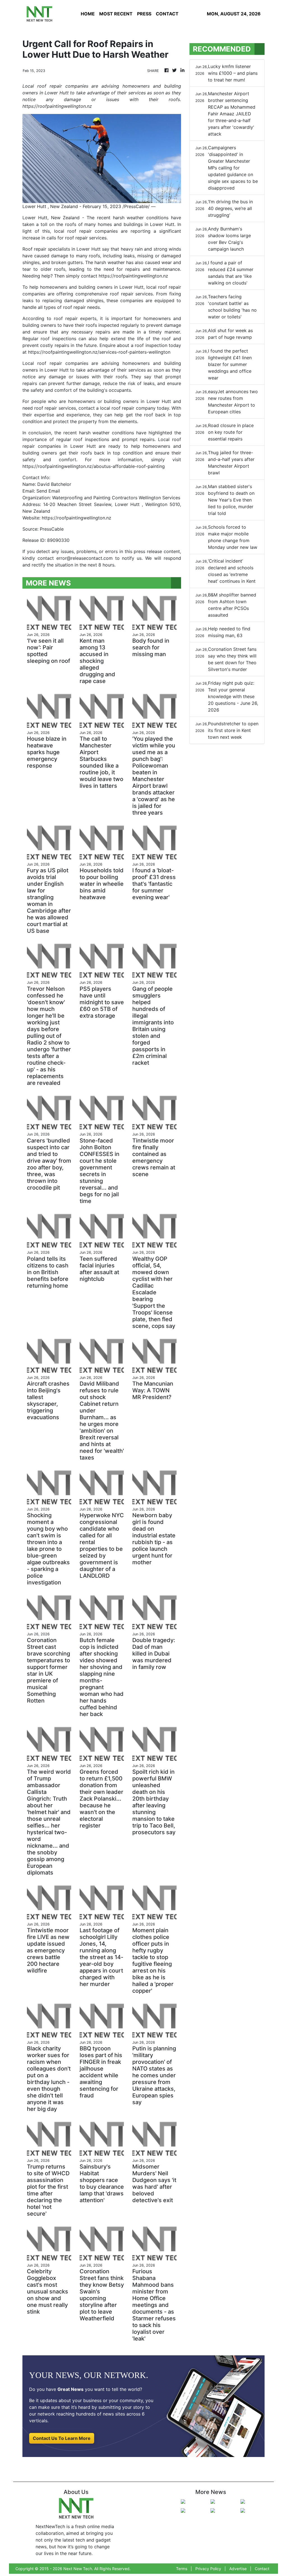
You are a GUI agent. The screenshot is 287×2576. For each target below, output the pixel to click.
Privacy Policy (208, 2569)
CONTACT (167, 14)
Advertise (238, 2569)
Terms (182, 2569)
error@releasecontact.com (85, 558)
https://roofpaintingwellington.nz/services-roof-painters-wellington (99, 352)
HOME (88, 14)
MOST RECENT (116, 14)
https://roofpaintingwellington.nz (133, 276)
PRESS (144, 14)
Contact (262, 2569)
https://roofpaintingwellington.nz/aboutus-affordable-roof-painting (94, 466)
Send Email (48, 491)
